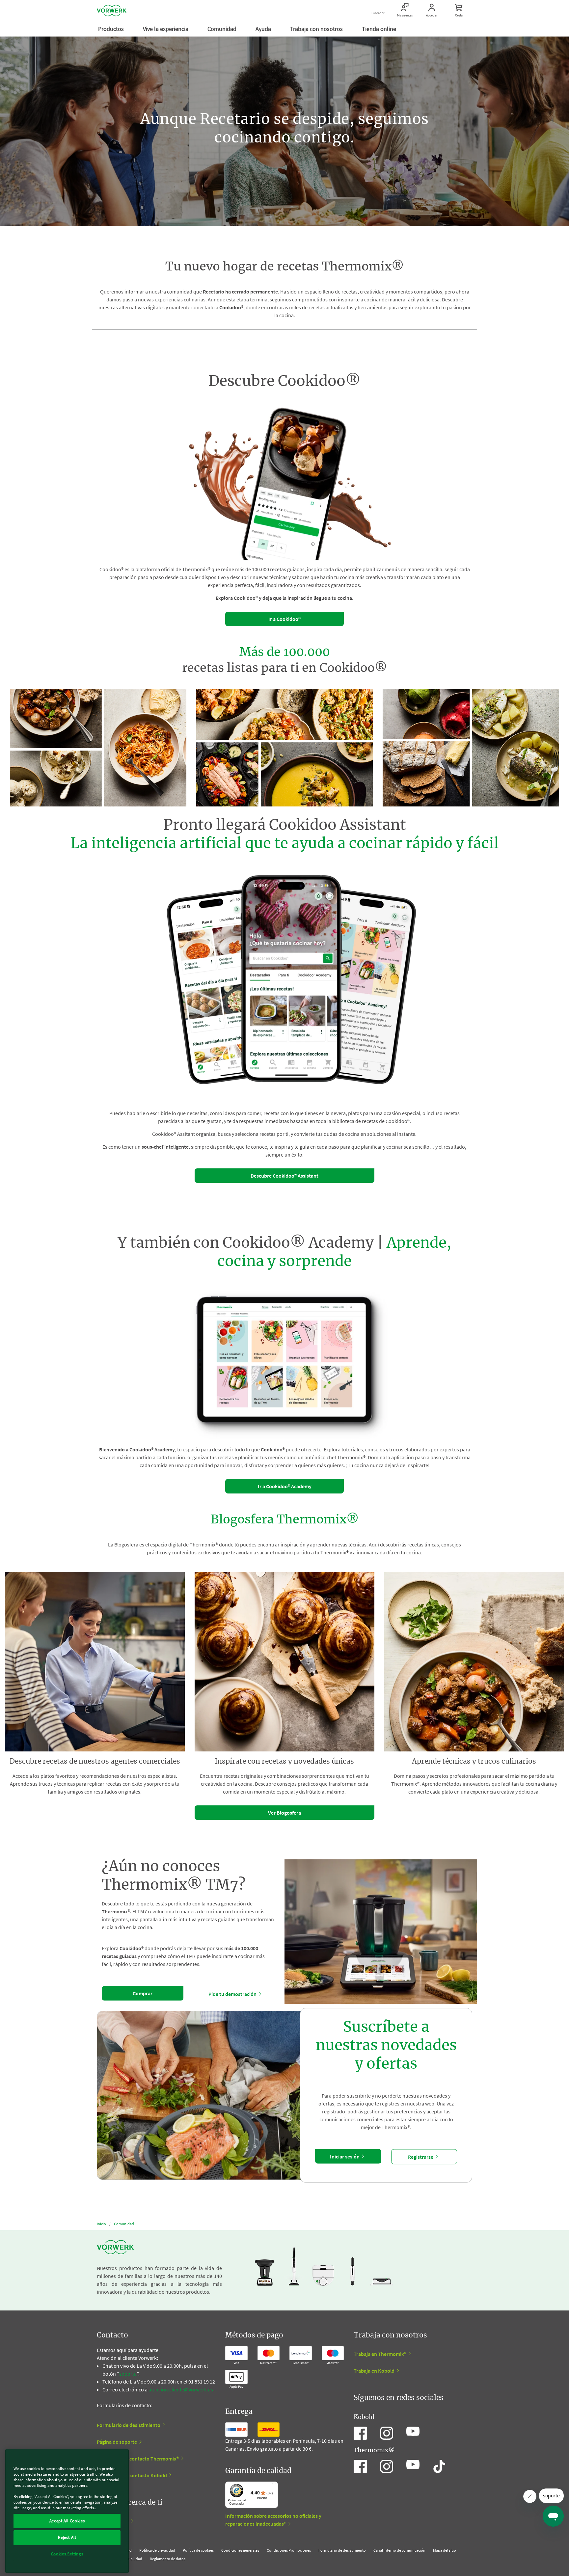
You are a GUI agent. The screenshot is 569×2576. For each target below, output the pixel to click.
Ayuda (264, 29)
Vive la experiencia (166, 29)
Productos (112, 29)
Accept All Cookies (67, 2521)
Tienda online (380, 29)
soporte (128, 2374)
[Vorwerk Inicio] (112, 11)
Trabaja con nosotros (317, 29)
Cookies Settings (67, 2554)
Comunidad (223, 29)
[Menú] (274, 2486)
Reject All (67, 2537)
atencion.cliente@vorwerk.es (181, 2389)
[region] (67, 2511)
